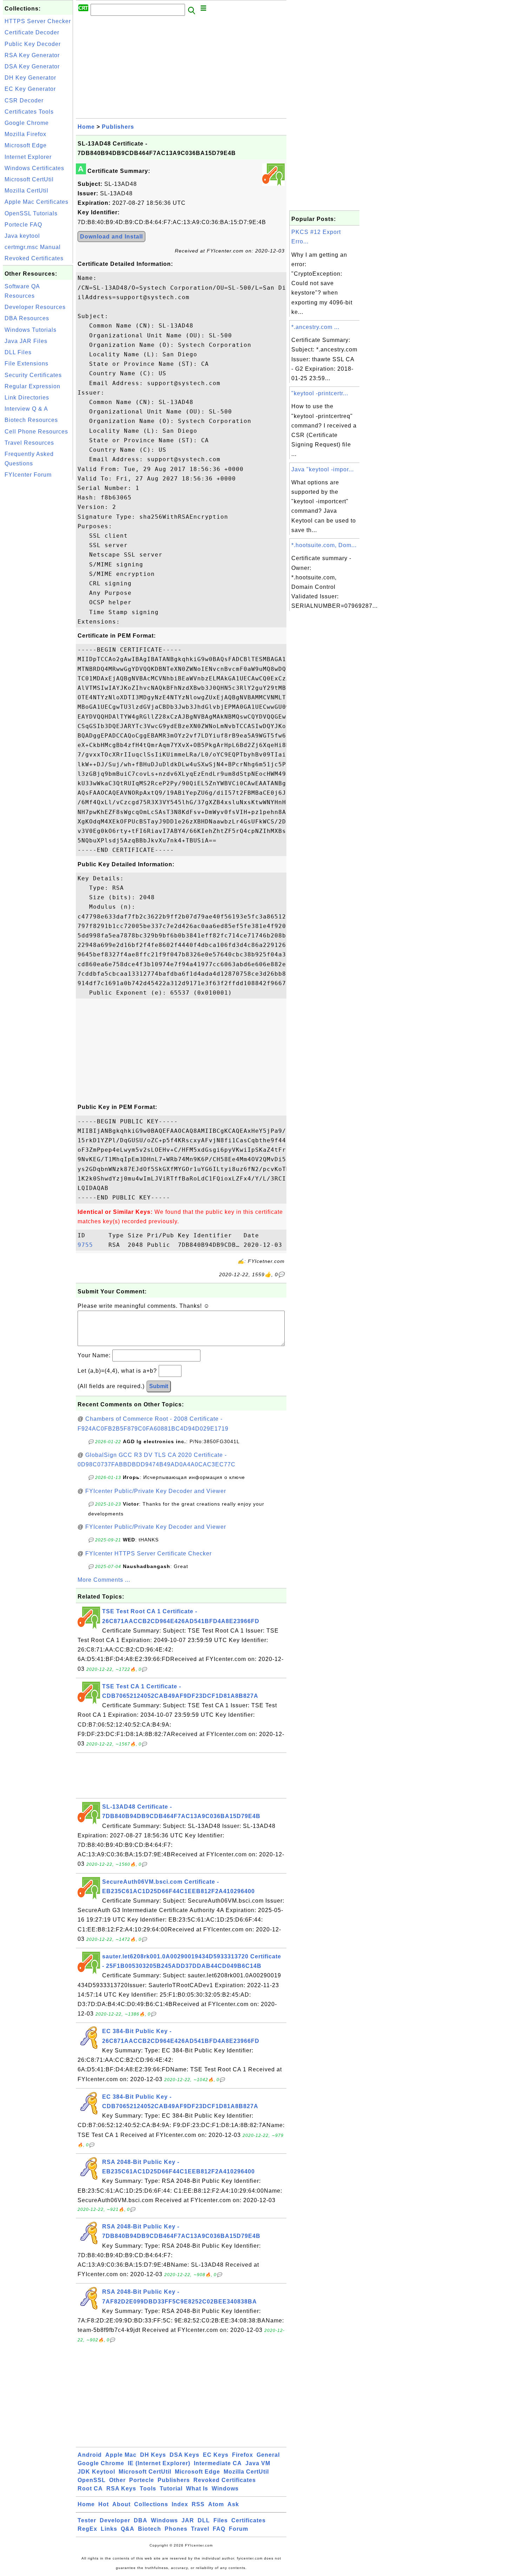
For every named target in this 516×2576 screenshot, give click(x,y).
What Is (197, 2488)
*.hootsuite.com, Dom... (324, 545)
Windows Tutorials (31, 330)
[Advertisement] (38, 587)
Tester (87, 2520)
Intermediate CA (218, 2463)
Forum (239, 2529)
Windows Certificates (34, 168)
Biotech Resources (31, 420)
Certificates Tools (29, 112)
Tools (148, 2488)
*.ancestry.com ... (315, 327)
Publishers (118, 127)
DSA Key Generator (32, 66)
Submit (159, 1386)
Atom (216, 2504)
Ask (233, 2504)
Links (109, 2529)
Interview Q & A (26, 409)
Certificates (249, 2520)
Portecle (142, 2480)
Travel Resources (29, 443)
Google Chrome (27, 123)
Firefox (243, 2455)
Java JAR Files (26, 341)
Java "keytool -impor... (323, 469)
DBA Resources (27, 318)
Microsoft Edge (26, 145)
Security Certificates (33, 375)
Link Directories (27, 398)
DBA (141, 2520)
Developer (115, 2520)
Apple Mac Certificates (37, 202)
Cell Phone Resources (36, 432)
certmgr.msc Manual (33, 247)
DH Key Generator (30, 78)
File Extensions (27, 364)
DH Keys (153, 2455)
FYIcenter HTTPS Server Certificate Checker (148, 1553)
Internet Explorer (28, 157)
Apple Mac (121, 2455)
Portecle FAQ (23, 225)
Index (180, 2504)
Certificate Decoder (32, 32)
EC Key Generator (30, 89)
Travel (200, 2529)
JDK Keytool (96, 2472)
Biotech (150, 2529)
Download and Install (111, 237)
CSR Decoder (24, 100)
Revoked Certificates (34, 258)
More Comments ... (104, 1580)
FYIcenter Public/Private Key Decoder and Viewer (156, 1491)
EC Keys (216, 2455)
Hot (104, 2504)
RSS (198, 2504)
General (268, 2455)
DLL (204, 2520)
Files (221, 2520)
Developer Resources (35, 307)
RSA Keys (121, 2488)
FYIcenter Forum (28, 475)
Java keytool (22, 236)
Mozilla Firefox (25, 134)
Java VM (258, 2463)
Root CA (90, 2488)
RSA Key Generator (32, 55)
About (121, 2504)
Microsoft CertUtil (29, 179)
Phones (176, 2529)
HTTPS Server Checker (38, 21)
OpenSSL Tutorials (31, 213)
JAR (188, 2520)
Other (117, 2480)
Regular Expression (32, 386)
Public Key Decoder (33, 44)
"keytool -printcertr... (320, 393)
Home (86, 127)
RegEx (87, 2529)
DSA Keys (184, 2455)
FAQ (219, 2529)
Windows (225, 2488)
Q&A (128, 2529)
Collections (151, 2504)
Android (90, 2455)
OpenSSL (92, 2480)
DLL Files (18, 352)
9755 (91, 1245)
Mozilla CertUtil (27, 191)
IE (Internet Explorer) (159, 2463)
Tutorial (171, 2488)
